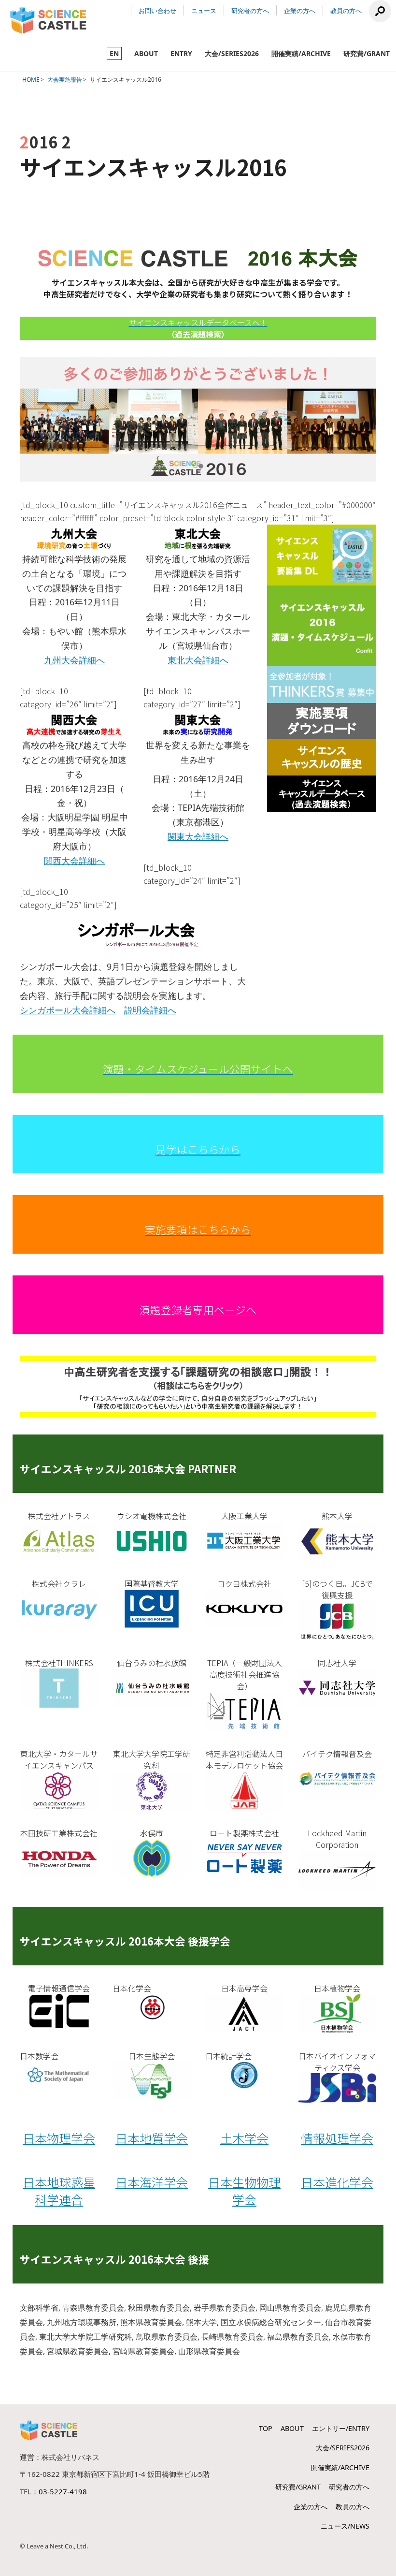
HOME (31, 80)
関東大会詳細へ (198, 836)
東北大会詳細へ (198, 660)
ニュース (204, 11)
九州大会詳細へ (74, 660)
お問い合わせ (157, 11)
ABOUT (146, 53)
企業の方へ (300, 11)
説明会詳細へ (150, 1010)
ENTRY (181, 53)
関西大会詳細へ (74, 861)
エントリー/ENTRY (341, 2428)
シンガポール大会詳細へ (68, 1010)
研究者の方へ (250, 11)
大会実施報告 (65, 80)
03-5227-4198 (63, 2491)
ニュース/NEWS (345, 2526)
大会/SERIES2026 (232, 53)
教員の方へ (346, 11)
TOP (266, 2428)
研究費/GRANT (367, 53)
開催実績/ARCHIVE (301, 53)
